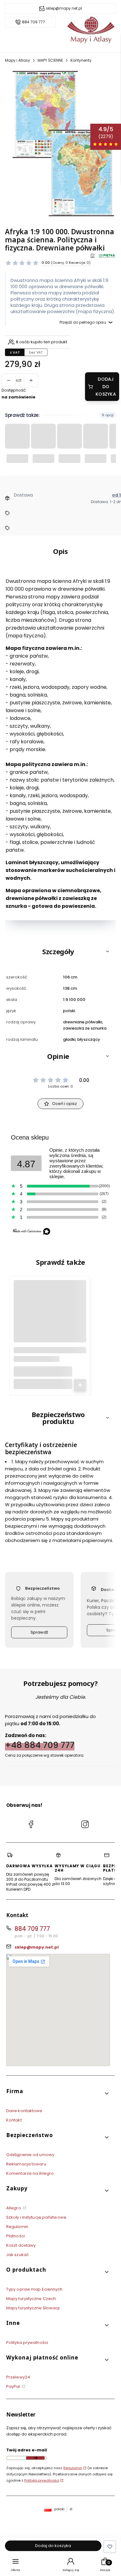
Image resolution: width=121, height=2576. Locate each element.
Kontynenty (81, 60)
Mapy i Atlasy (18, 60)
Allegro (14, 2208)
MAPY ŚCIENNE (50, 60)
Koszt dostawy (21, 2245)
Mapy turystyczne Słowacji (33, 2308)
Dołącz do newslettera (35, 2458)
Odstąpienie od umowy (30, 2155)
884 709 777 (34, 22)
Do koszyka (80, 1385)
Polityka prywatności (27, 2343)
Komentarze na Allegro (30, 2173)
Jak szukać (18, 2255)
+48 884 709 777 (40, 1745)
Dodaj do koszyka (106, 387)
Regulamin (17, 2227)
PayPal (14, 2386)
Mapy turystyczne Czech (31, 2299)
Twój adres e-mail (27, 2450)
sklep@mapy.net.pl (64, 8)
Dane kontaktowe (24, 2111)
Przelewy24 (18, 2377)
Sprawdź (39, 1632)
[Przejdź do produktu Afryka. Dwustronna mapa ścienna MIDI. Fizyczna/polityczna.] (50, 1319)
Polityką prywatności (42, 2480)
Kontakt (14, 2120)
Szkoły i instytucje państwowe (36, 2217)
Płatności (16, 2236)
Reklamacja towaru (26, 2164)
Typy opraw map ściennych (34, 2289)
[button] (60, 951)
